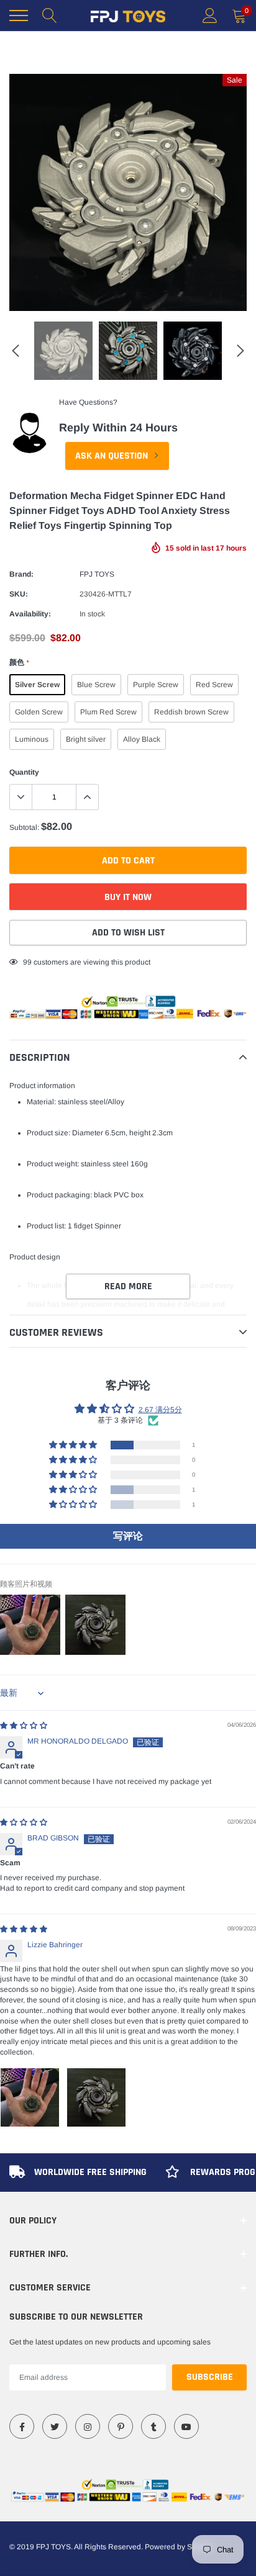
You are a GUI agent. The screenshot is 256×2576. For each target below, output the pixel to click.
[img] (24, 1726)
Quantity (24, 772)
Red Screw (214, 685)
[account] (210, 16)
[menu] (19, 16)
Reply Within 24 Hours (118, 428)
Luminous (32, 739)
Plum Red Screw (108, 712)
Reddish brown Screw (191, 712)
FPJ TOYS (97, 574)
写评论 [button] (128, 1536)
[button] (74, 1445)
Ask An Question (113, 456)
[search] (50, 16)
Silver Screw (37, 685)
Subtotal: (24, 827)
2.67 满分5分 (160, 1410)
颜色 (19, 662)
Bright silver (86, 739)
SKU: (19, 594)
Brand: (21, 574)
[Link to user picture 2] (96, 2097)
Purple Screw (156, 685)
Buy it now (128, 897)
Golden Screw (39, 712)
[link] (22, 2426)
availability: (30, 614)
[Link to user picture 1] (30, 2097)
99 (27, 962)
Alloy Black (142, 739)
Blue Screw (96, 685)
